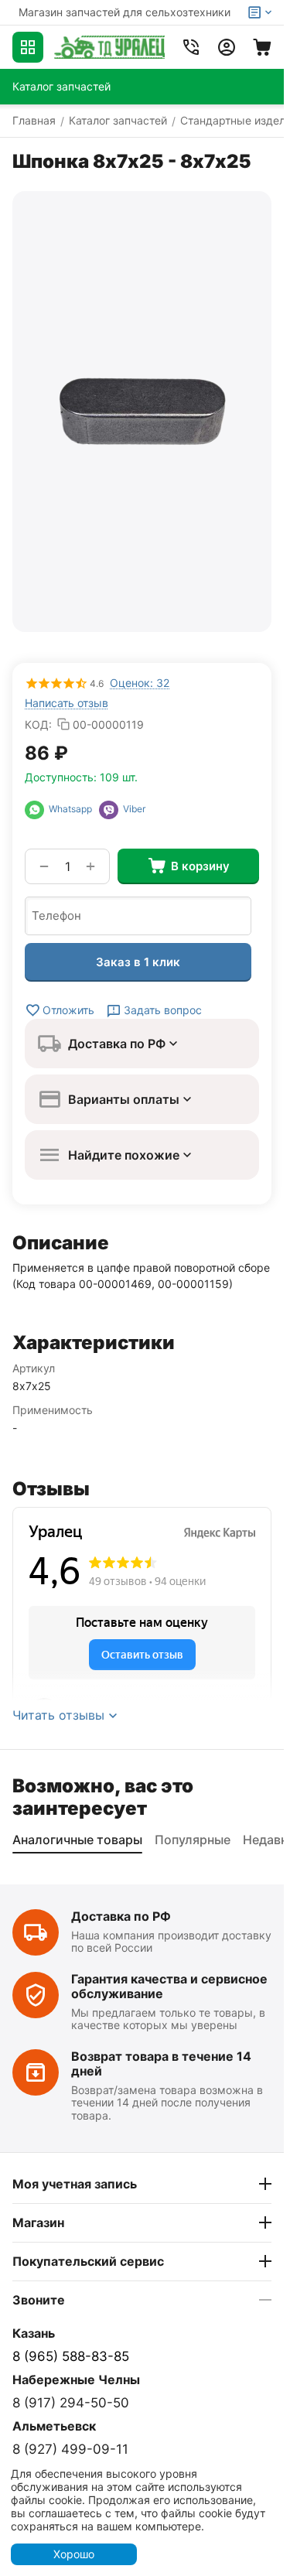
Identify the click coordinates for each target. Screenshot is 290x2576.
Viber (132, 809)
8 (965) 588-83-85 (71, 2356)
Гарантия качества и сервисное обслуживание (169, 1986)
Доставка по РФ (121, 1916)
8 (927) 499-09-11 (70, 2449)
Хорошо (74, 2554)
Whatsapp (72, 809)
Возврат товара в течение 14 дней (161, 2064)
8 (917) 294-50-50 (71, 2403)
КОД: (38, 724)
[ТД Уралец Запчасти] (109, 47)
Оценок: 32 (140, 683)
